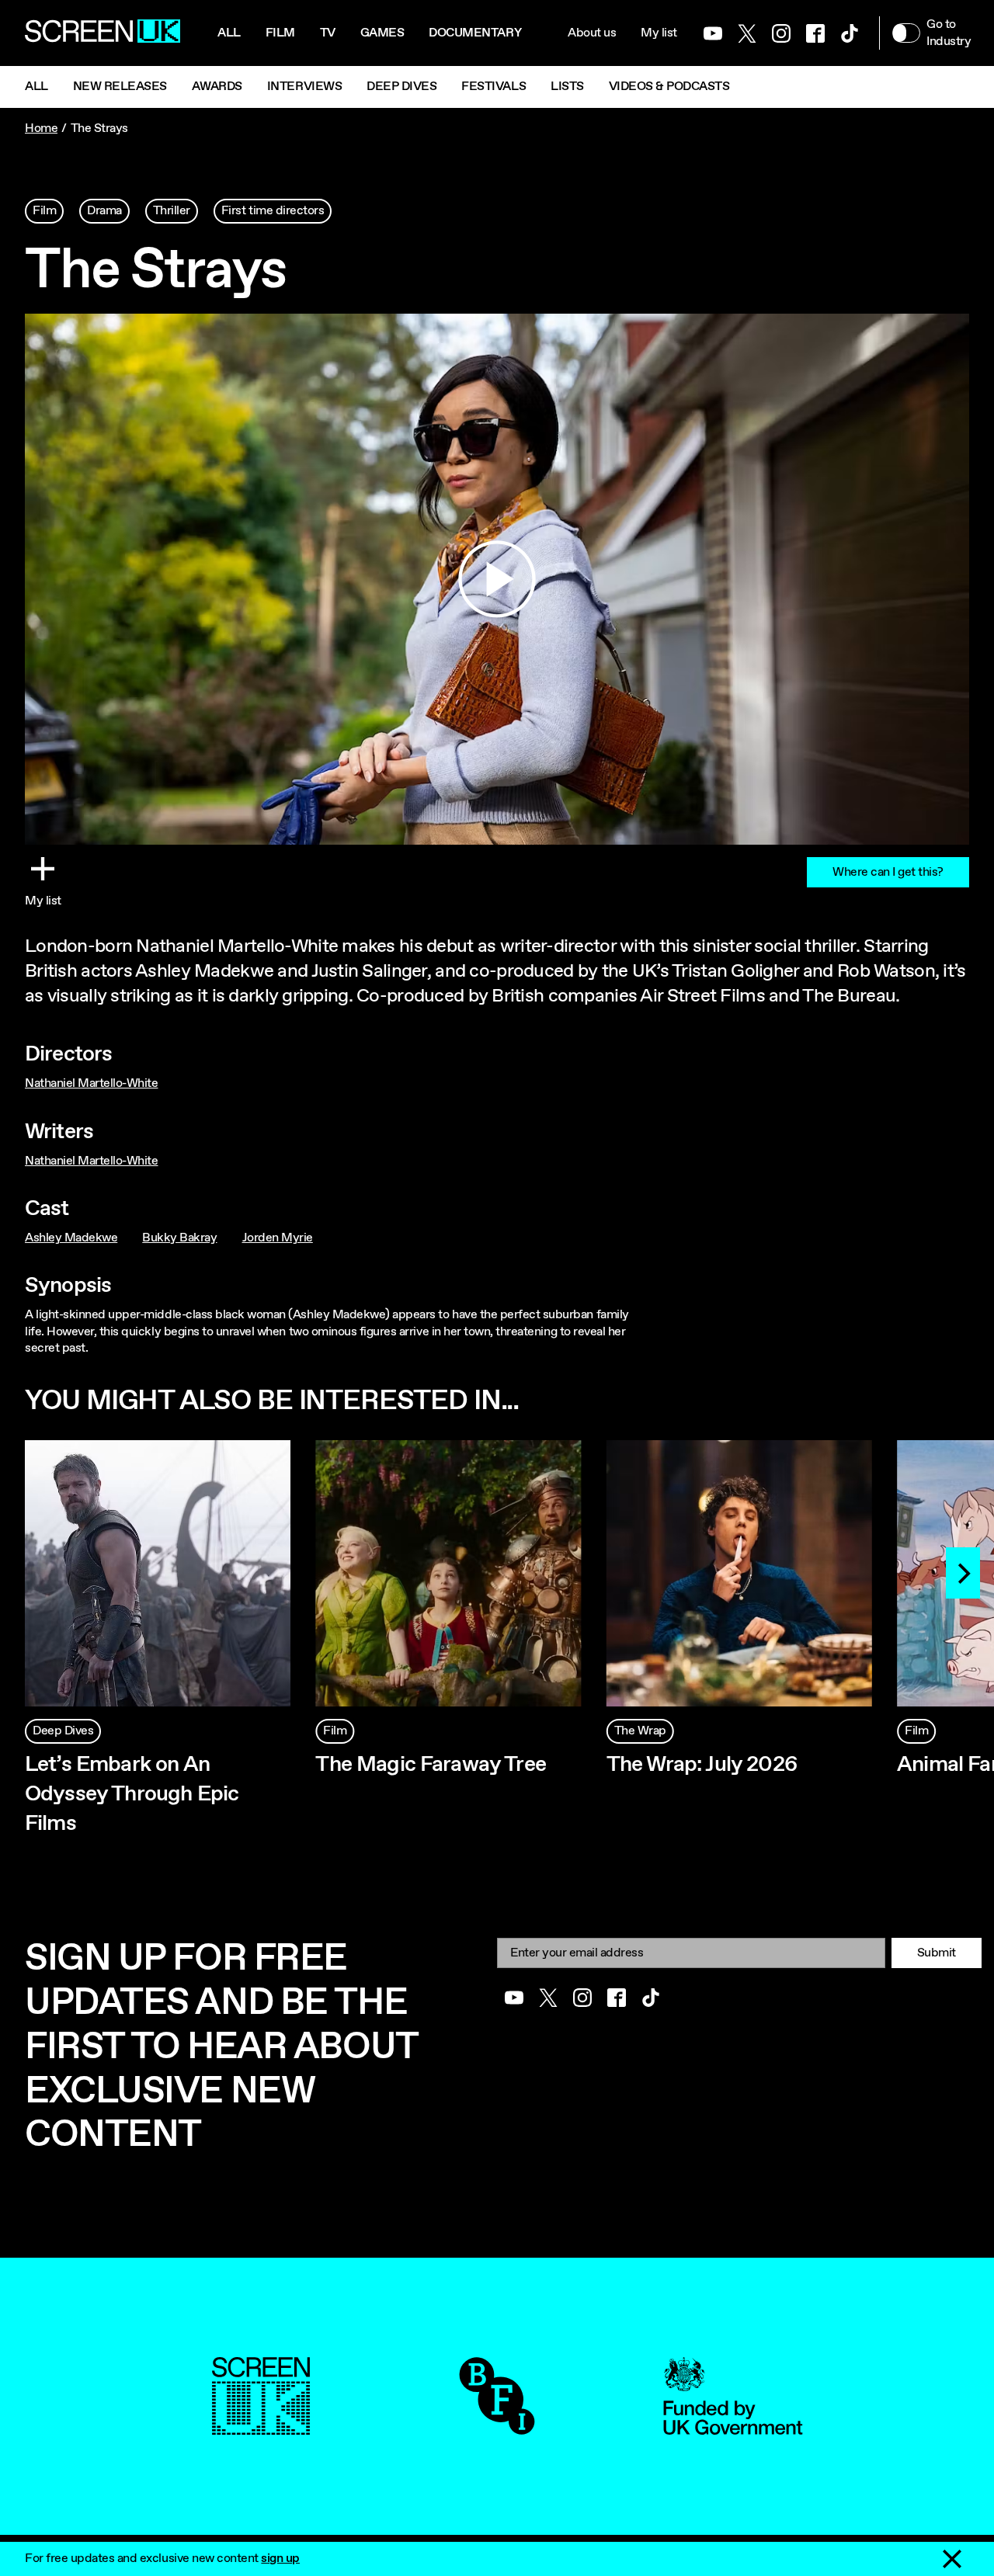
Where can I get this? (888, 872)
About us (592, 33)
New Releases (120, 87)
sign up (280, 2559)
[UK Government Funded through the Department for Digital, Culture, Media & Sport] (733, 2427)
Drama (104, 211)
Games (382, 33)
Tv (328, 33)
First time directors (273, 211)
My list (659, 33)
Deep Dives (401, 87)
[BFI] (497, 2427)
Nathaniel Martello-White (91, 1083)
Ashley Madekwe (71, 1238)
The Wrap (640, 1731)
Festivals (494, 87)
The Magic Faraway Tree (431, 1765)
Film (280, 33)
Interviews (304, 87)
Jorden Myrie (278, 1238)
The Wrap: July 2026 (702, 1765)
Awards (217, 87)
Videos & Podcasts (669, 87)
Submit (937, 1953)
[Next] (963, 1573)
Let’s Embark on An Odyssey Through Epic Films (132, 1794)
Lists (567, 87)
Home (41, 128)
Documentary (475, 33)
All (229, 33)
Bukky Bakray (179, 1238)
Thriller (172, 211)
